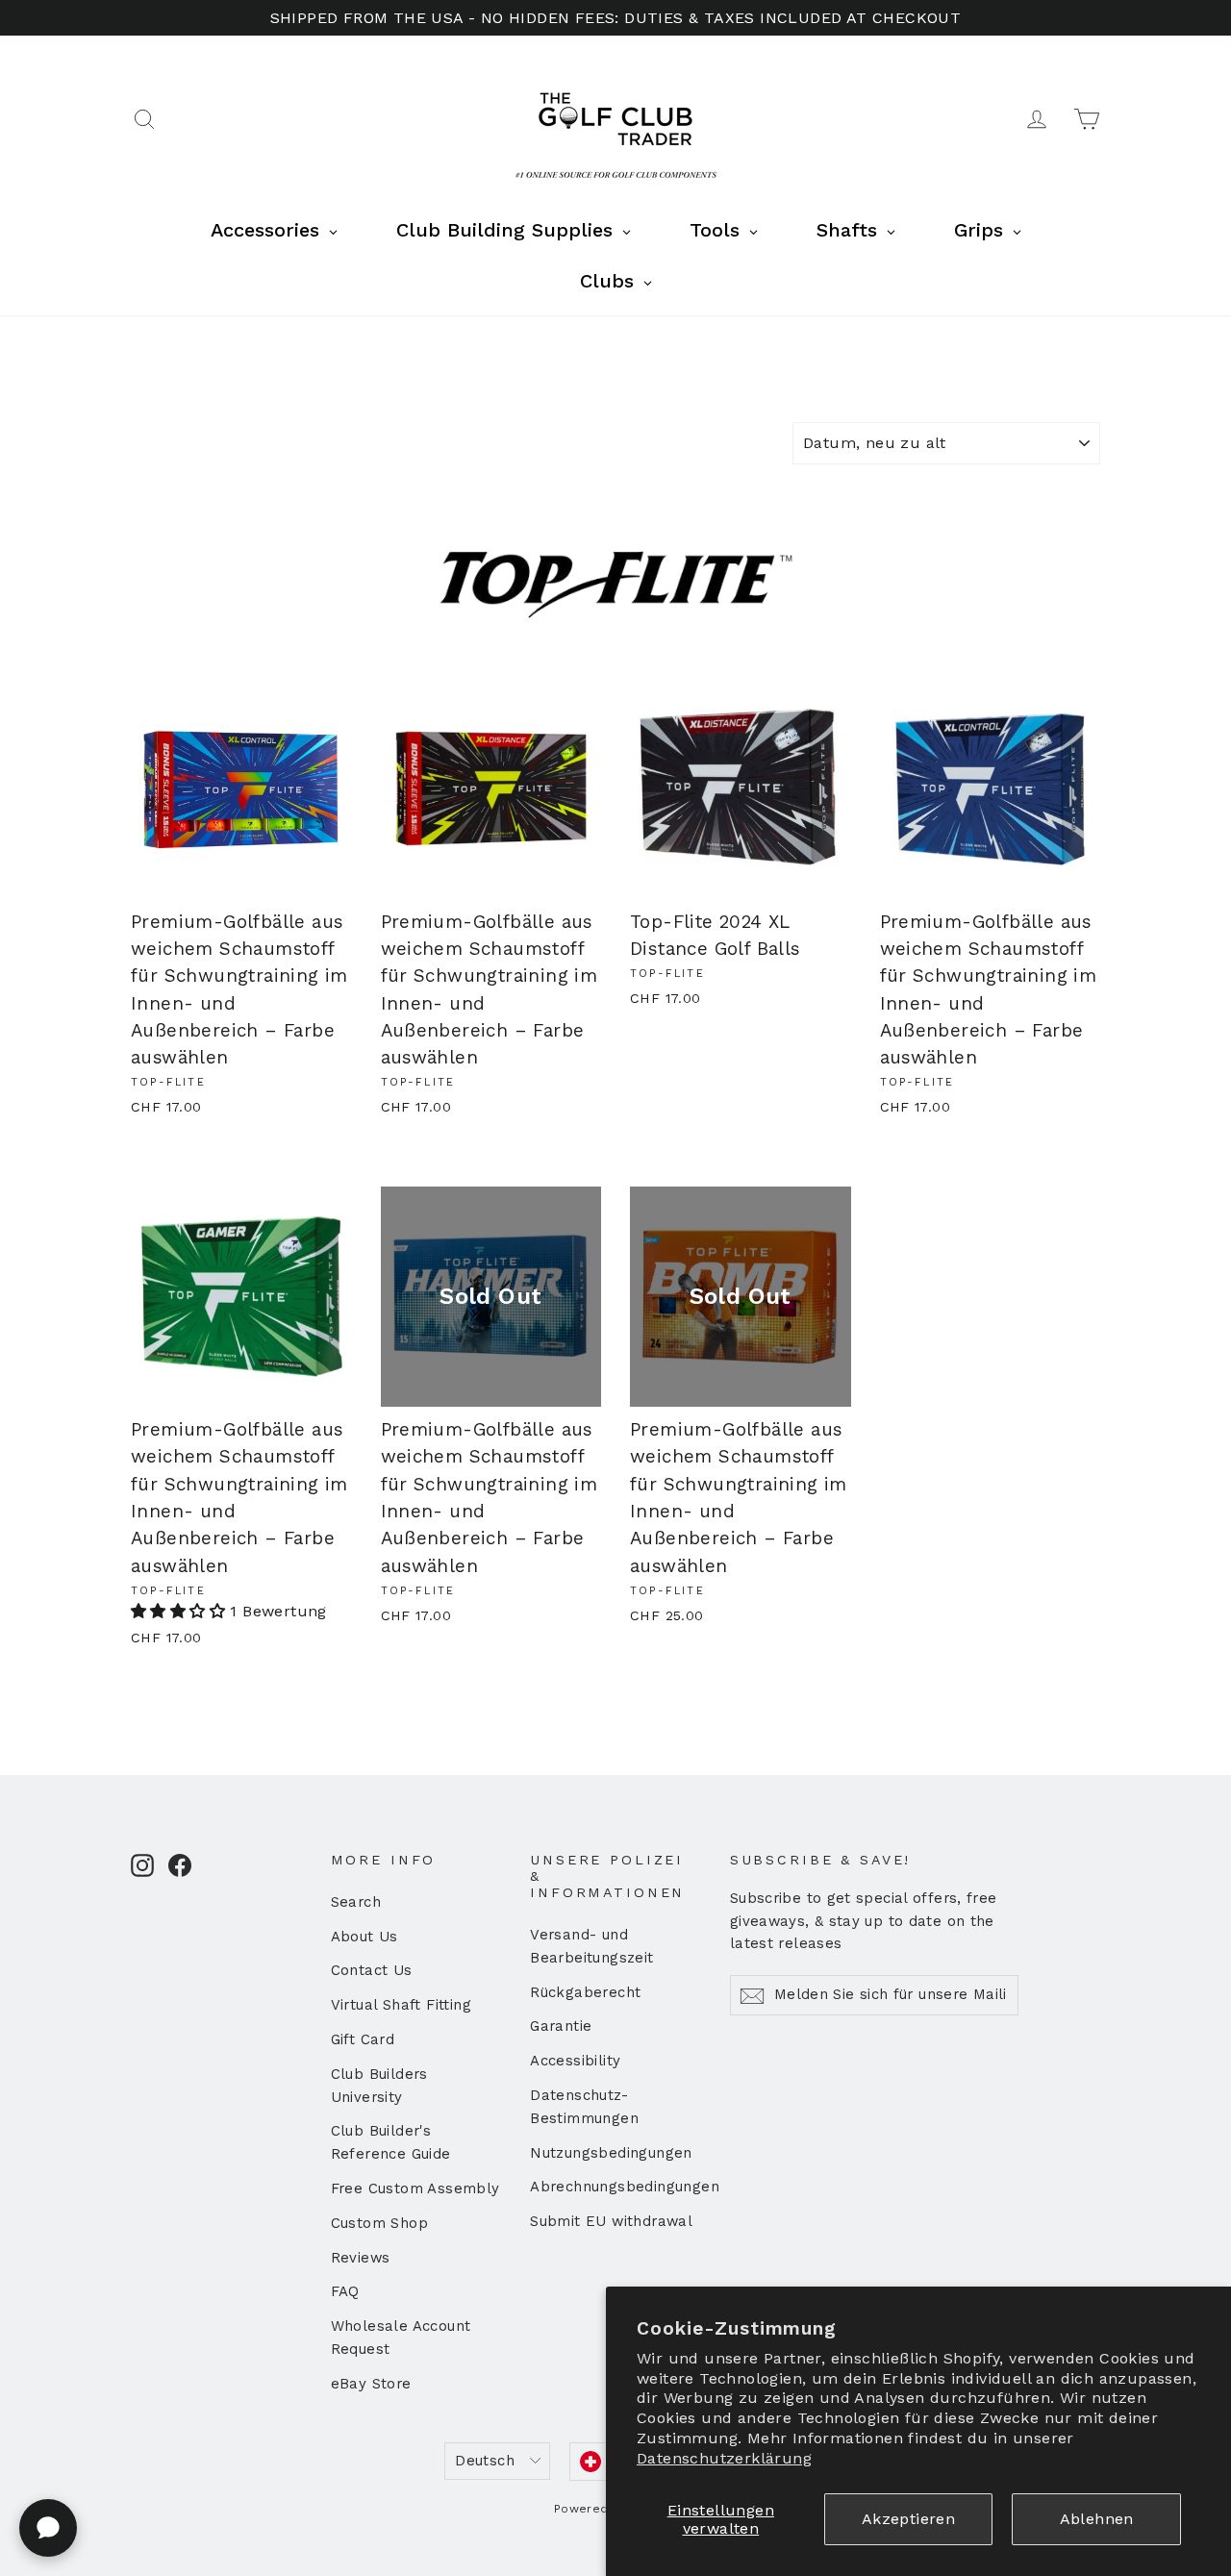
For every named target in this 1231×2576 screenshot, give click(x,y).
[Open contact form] (48, 2528)
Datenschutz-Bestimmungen (584, 2107)
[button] (180, 1611)
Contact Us (372, 1970)
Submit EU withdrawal (611, 2221)
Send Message (514, 2427)
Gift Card (363, 2039)
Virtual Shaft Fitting (401, 2005)
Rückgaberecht (585, 1992)
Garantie (561, 2026)
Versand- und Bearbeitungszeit (591, 1946)
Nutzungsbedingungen (611, 2153)
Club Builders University (379, 2086)
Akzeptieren (908, 2519)
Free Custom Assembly (415, 2188)
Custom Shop (379, 2223)
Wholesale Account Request (401, 2338)
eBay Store (371, 2384)
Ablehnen (1097, 2519)
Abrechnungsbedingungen (615, 2187)
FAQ (345, 2291)
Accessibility (575, 2061)
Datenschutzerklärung (724, 2458)
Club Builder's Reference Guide (391, 2142)
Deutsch (485, 2461)
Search (356, 1902)
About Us (364, 1937)
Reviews (361, 2258)
